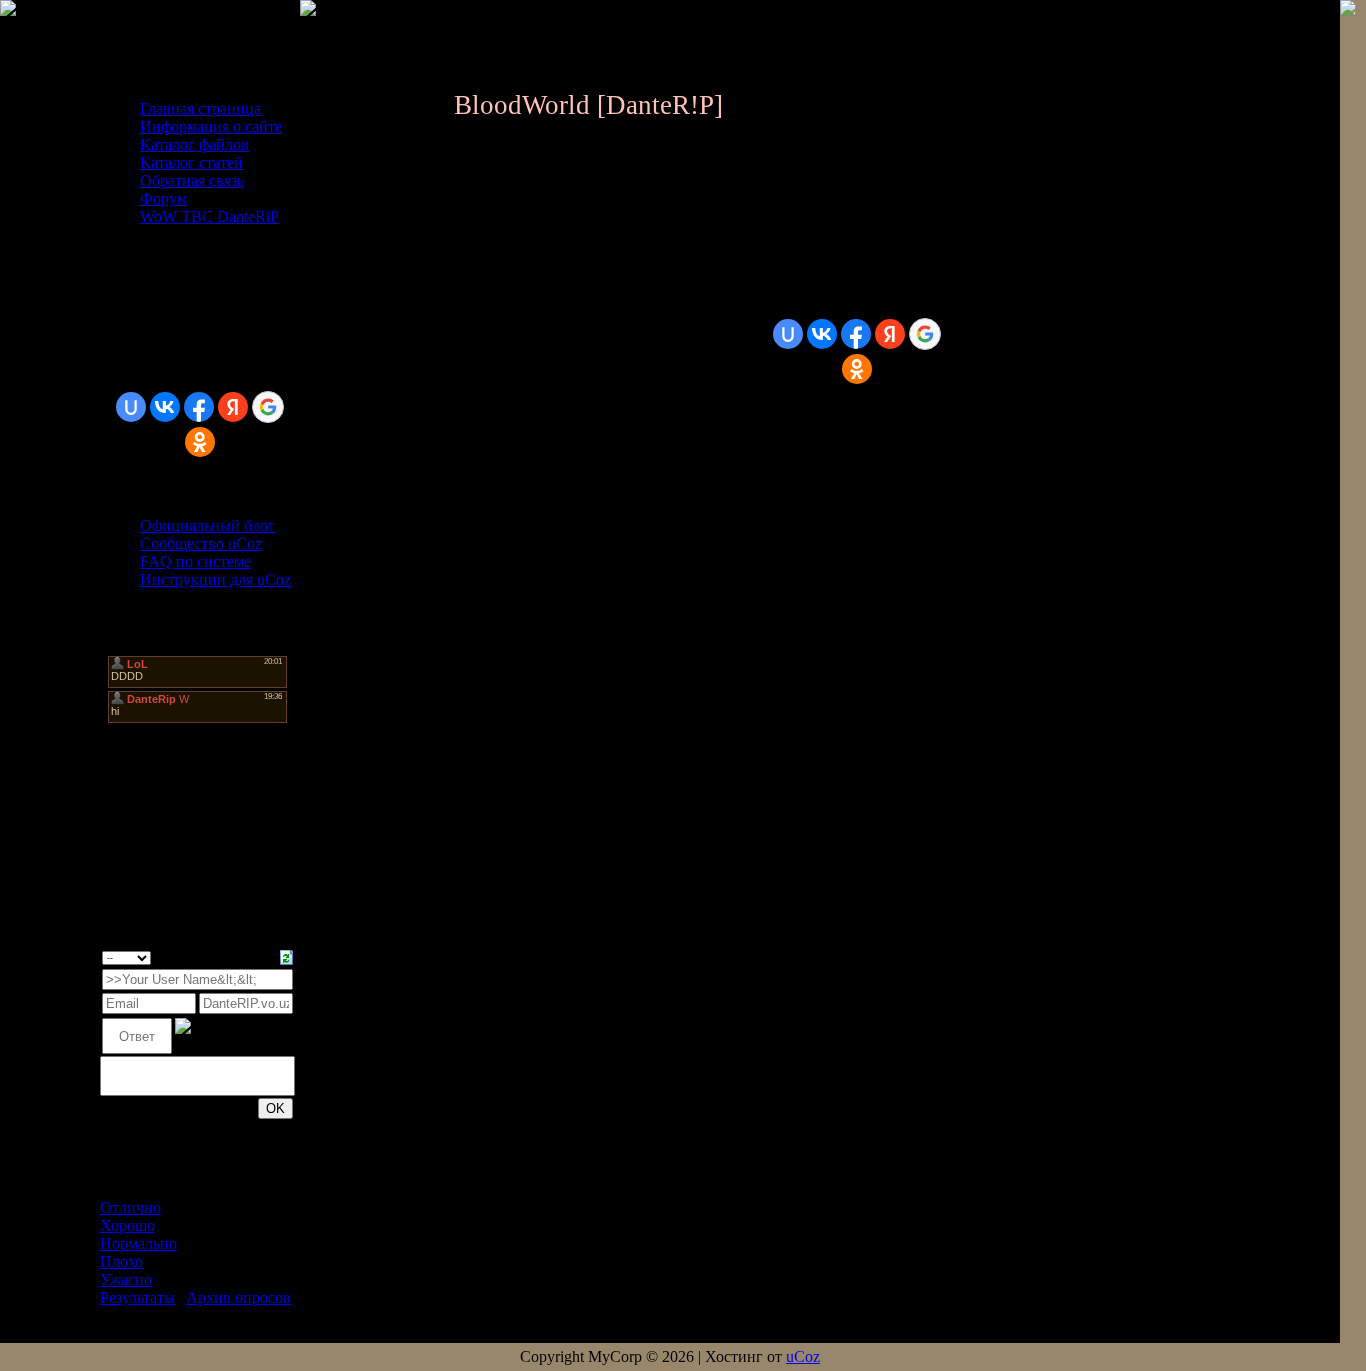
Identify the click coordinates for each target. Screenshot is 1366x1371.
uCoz (803, 1356)
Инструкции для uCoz (215, 579)
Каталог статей (191, 162)
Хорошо (127, 1225)
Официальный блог (207, 525)
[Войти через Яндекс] (233, 407)
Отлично (130, 1207)
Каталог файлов (194, 144)
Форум (163, 198)
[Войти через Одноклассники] (200, 442)
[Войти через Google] (268, 407)
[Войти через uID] (131, 407)
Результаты (137, 1297)
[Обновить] (286, 955)
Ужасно (126, 1279)
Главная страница (200, 108)
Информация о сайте (211, 126)
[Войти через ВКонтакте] (165, 407)
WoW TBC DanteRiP (209, 216)
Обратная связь (192, 180)
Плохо (121, 1261)
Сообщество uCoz (201, 543)
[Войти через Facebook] (199, 407)
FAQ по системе (195, 561)
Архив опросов (238, 1297)
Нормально (138, 1243)
